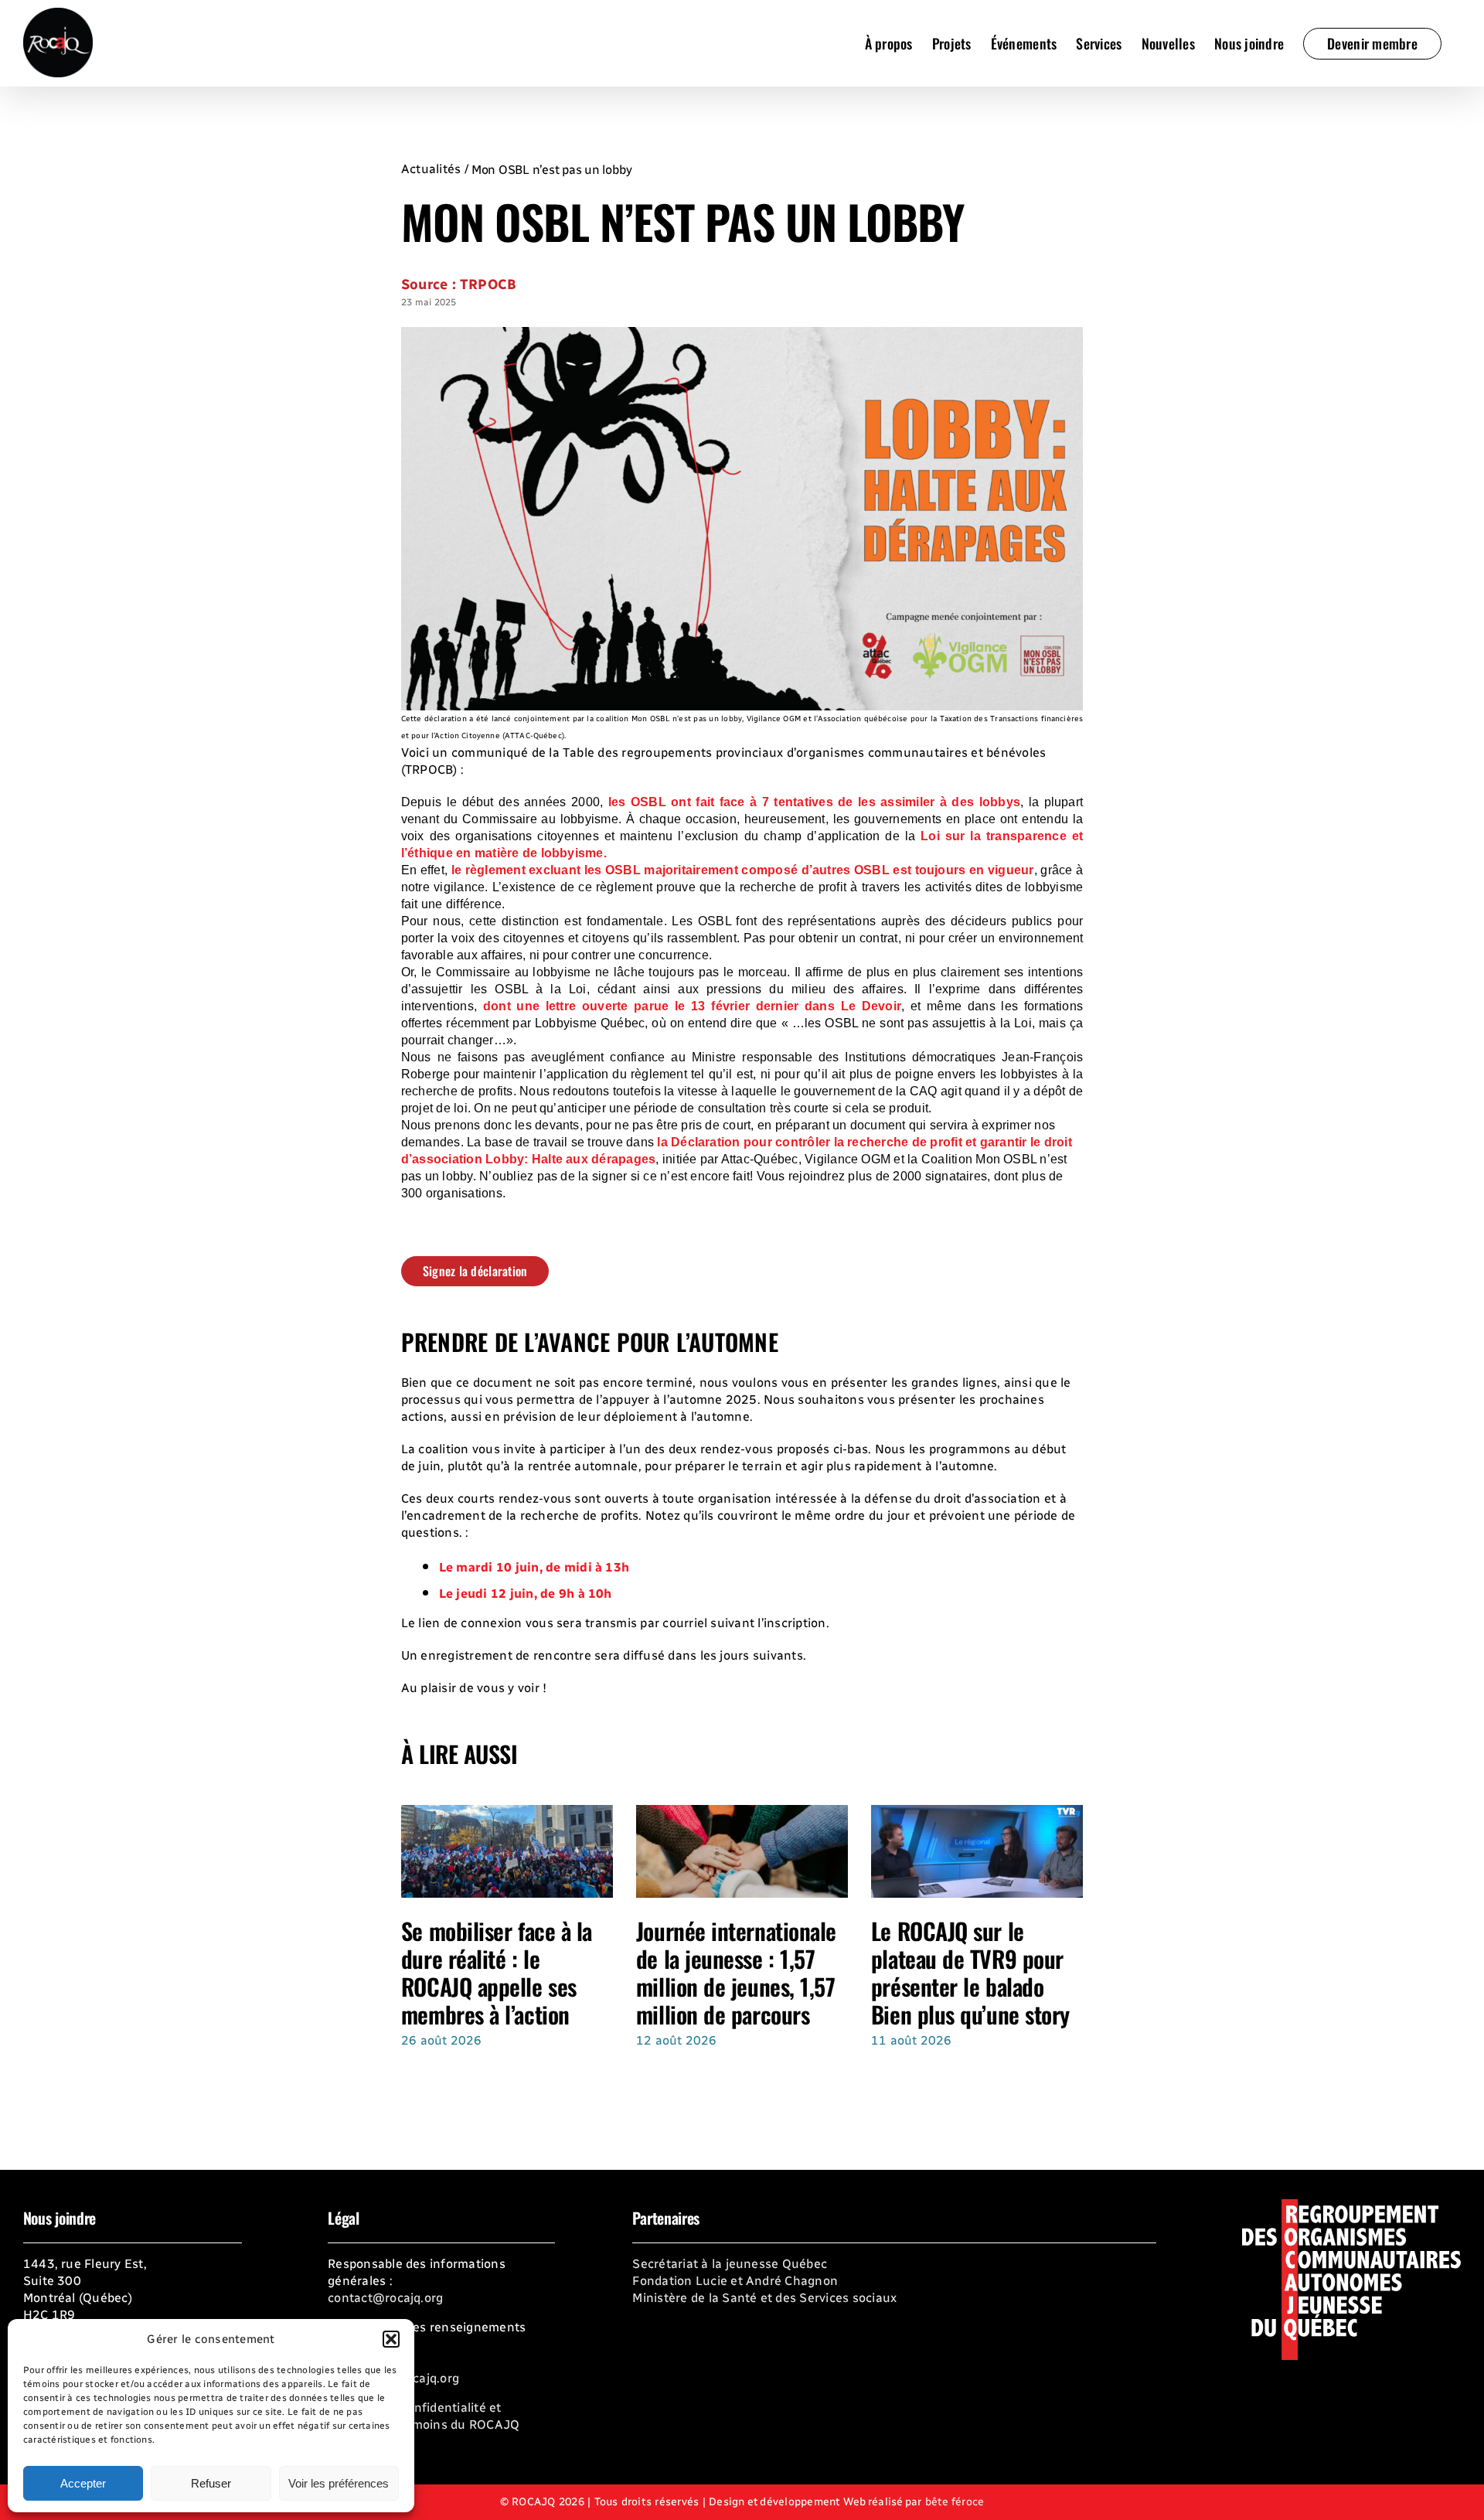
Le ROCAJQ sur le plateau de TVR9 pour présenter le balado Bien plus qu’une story (970, 1972)
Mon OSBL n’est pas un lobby (552, 170)
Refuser (211, 2483)
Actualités (431, 169)
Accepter (83, 2483)
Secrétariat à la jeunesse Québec (730, 2264)
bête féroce (955, 2502)
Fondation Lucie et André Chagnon (735, 2281)
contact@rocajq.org (385, 2298)
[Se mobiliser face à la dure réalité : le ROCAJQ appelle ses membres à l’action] (507, 1812)
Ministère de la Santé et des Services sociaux (764, 2298)
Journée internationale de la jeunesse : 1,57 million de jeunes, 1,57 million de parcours (736, 1972)
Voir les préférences (339, 2483)
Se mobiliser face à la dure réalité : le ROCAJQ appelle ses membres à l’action (497, 1972)
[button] (391, 2339)
